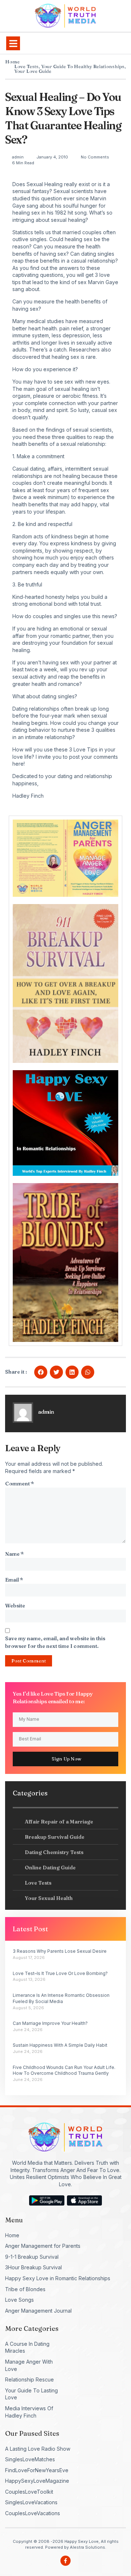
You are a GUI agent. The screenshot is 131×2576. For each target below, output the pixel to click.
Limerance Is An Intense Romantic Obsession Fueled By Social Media (61, 1998)
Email (14, 1580)
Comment (19, 1484)
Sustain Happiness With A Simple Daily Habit (60, 2045)
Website (15, 1606)
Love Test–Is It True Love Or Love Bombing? (60, 1973)
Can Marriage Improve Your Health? (50, 2023)
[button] (13, 43)
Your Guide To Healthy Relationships (83, 66)
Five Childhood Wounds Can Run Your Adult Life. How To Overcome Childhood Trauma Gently (64, 2070)
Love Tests (26, 66)
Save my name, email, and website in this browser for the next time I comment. (55, 1642)
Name (14, 1554)
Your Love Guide (33, 71)
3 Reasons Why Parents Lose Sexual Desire (60, 1951)
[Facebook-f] (65, 2561)
